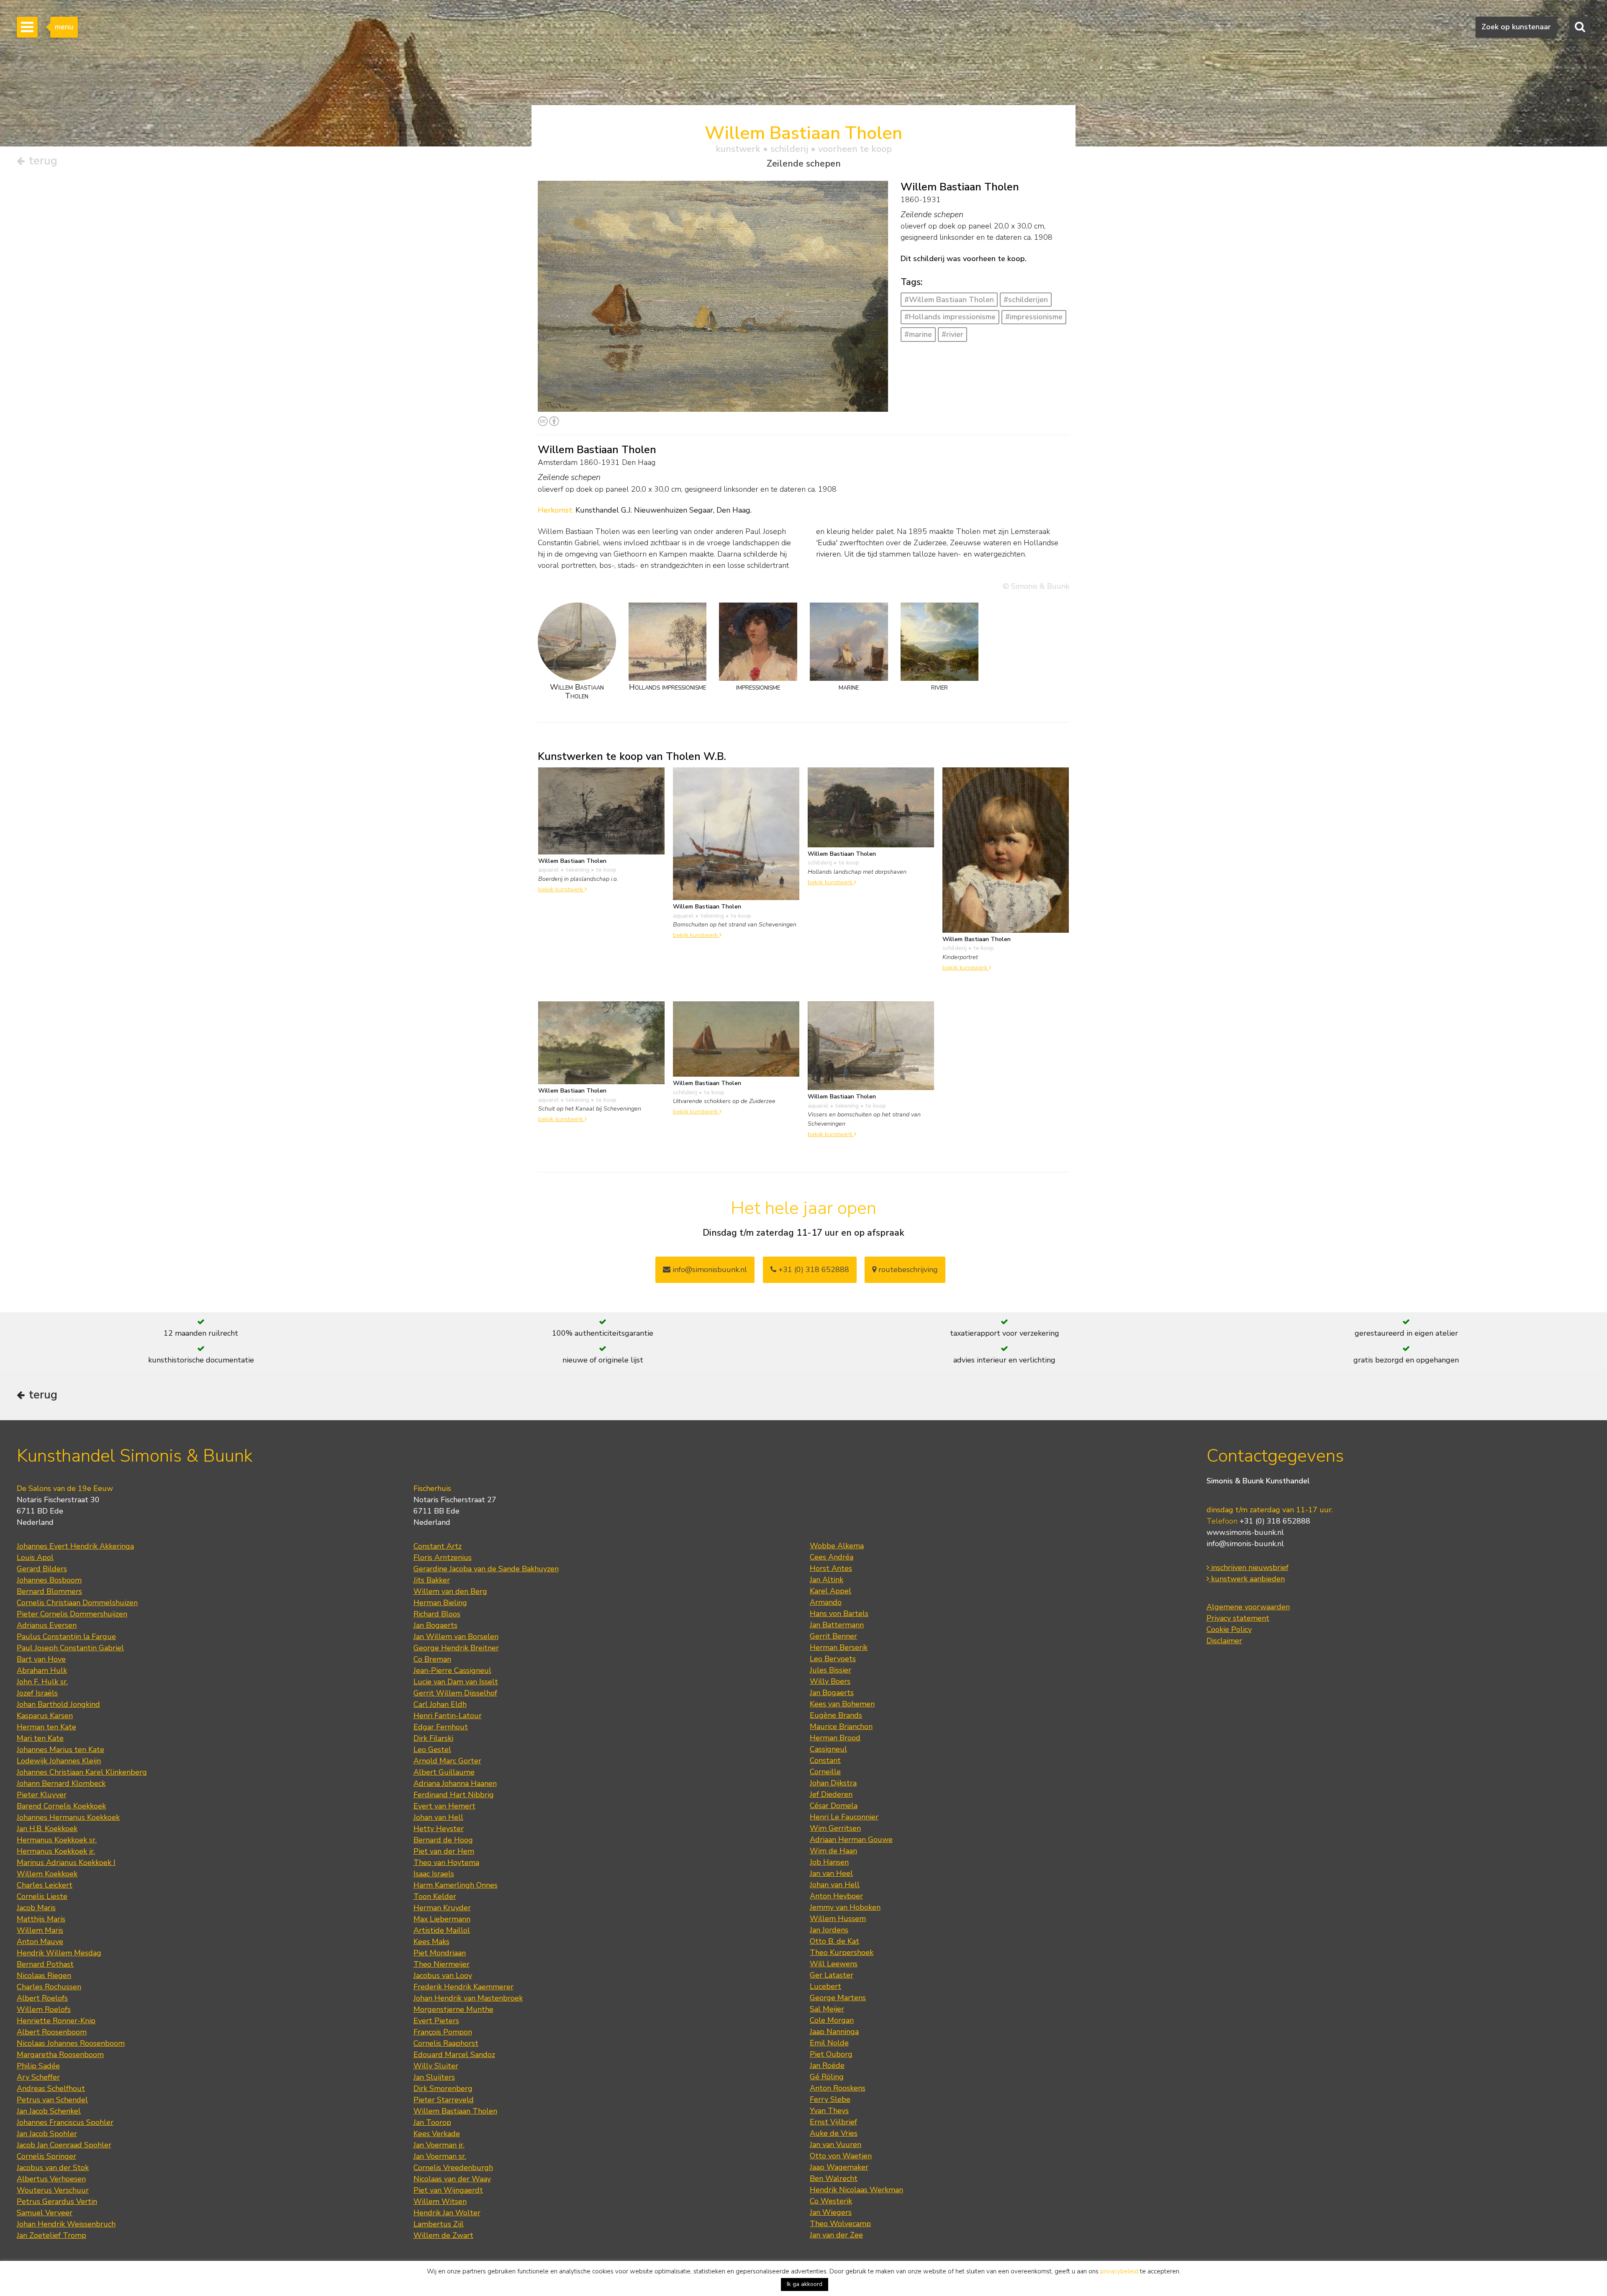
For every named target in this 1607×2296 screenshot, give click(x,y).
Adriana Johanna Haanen (455, 1783)
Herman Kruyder (442, 1908)
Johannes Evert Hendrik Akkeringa (75, 1546)
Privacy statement (1238, 1618)
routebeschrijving (907, 1270)
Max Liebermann (442, 1919)
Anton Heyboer (836, 1896)
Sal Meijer (827, 2009)
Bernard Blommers (49, 1591)
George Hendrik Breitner (456, 1648)
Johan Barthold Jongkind (58, 1704)
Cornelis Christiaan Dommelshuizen (77, 1603)
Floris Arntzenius (443, 1557)
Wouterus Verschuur (53, 2190)
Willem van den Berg (450, 1591)
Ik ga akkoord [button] (805, 2284)
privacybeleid (1119, 2271)
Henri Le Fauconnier (844, 1817)
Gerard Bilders (42, 1569)
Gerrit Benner (833, 1636)
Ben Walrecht (834, 2178)
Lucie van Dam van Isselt (456, 1682)
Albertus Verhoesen (51, 2179)
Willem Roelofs (44, 2009)
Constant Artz (438, 1546)
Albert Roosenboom (52, 2032)
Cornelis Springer (46, 2156)
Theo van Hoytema (446, 1862)
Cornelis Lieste (42, 1896)
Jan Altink (827, 1580)
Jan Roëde (827, 2065)
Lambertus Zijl (439, 2224)
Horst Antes (831, 1568)
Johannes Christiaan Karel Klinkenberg (82, 1772)
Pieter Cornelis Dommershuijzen (72, 1614)
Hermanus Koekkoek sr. (57, 1840)
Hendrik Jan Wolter (447, 2213)
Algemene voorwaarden (1248, 1607)
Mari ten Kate (40, 1738)
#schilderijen (1026, 300)
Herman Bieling (440, 1603)
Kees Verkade (437, 2134)
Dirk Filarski (433, 1738)
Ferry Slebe (830, 2099)
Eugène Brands (836, 1715)
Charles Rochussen (49, 1987)
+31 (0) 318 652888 (813, 1270)
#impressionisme (1034, 317)
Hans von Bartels (839, 1614)
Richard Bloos (437, 1614)
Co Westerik (831, 2201)
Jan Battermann (837, 1625)
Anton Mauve (40, 1942)
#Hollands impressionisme (950, 317)
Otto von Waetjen (841, 2156)
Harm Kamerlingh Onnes (456, 1885)
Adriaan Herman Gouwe (851, 1839)
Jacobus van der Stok (53, 2168)
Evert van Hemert (444, 1806)
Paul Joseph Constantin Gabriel (70, 1648)
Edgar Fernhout (441, 1727)
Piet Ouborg (831, 2054)
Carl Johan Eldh (440, 1704)
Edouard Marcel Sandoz (454, 2055)
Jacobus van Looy (443, 1975)
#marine (918, 334)
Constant (825, 1760)
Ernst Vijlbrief (833, 2122)
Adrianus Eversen (47, 1625)
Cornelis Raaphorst (446, 2043)
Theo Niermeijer (442, 1964)
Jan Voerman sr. (440, 2156)
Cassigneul (828, 1749)
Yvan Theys (829, 2111)
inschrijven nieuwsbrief (1249, 1567)
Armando (826, 1602)
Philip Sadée (38, 2066)
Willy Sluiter (436, 2066)
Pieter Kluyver (42, 1795)
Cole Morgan (832, 2020)
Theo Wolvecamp (840, 2224)
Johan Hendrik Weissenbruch (66, 2224)
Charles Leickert (45, 1885)
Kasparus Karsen (45, 1716)
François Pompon (443, 2032)
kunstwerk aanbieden (1247, 1579)
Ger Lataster (832, 1975)
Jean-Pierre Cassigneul (452, 1670)
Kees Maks (431, 1942)
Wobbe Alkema (837, 1546)
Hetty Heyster (439, 1829)
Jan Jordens (829, 1930)
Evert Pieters (436, 2021)
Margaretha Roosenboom (60, 2055)
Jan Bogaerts (435, 1625)
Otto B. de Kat (834, 1941)
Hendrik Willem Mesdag (59, 1953)
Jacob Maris (36, 1908)
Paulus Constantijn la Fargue (66, 1637)
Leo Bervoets (833, 1659)
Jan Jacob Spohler (47, 2134)
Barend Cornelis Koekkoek (61, 1806)
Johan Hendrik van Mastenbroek (468, 1998)
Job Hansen (829, 1862)
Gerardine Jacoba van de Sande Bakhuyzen (486, 1569)
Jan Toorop (432, 2122)
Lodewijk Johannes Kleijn (59, 1761)
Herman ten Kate (46, 1727)
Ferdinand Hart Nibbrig (454, 1795)
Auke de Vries (834, 2133)
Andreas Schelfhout (51, 2088)
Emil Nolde (829, 2043)
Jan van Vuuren (836, 2145)
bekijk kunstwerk (561, 889)
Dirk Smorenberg (443, 2088)
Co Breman (432, 1659)
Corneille (825, 1772)
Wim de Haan (833, 1851)
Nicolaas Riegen (44, 1975)
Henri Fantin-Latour (448, 1716)
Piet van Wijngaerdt (448, 2190)
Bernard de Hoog (443, 1840)
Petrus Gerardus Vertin (57, 2201)
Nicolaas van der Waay (452, 2179)
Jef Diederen (831, 1794)
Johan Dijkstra (833, 1783)
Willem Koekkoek (47, 1874)
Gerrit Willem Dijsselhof (455, 1693)
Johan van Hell (438, 1817)
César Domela (834, 1806)
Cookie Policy (1229, 1629)
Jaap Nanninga (834, 2032)
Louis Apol (35, 1557)
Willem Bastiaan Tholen (455, 2111)
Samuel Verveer (45, 2213)
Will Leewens (834, 1964)
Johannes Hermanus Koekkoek (68, 1817)
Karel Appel (830, 1591)
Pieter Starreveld (444, 2100)
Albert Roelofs (42, 1998)
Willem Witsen (440, 2201)
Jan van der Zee (836, 2235)
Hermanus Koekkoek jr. (56, 1851)
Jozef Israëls (37, 1693)
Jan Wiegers (831, 2212)
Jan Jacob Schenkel (49, 2111)
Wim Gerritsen (835, 1828)
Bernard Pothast (45, 1964)
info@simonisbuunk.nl (709, 1270)
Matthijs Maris (41, 1919)
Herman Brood (835, 1738)
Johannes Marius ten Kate (60, 1750)
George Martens (838, 1998)
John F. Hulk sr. (42, 1682)
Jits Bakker (432, 1580)
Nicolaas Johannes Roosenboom (71, 2043)
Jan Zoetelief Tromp (51, 2235)
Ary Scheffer (38, 2077)
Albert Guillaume (444, 1772)
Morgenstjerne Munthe (453, 2009)
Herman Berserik (839, 1647)
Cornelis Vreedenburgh (453, 2168)
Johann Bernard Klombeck (61, 1783)
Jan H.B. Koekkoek (47, 1829)
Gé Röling (827, 2077)
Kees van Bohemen (842, 1704)
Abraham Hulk (42, 1670)
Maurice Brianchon (841, 1726)
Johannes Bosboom (49, 1580)
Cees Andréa (832, 1557)
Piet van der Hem (444, 1851)
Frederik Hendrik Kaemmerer (463, 1987)
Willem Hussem (838, 1919)
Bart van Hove (41, 1659)
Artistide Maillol (442, 1930)
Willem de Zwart (443, 2235)
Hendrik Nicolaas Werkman (856, 2190)
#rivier (952, 334)
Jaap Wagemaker (839, 2167)
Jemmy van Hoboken (845, 1907)
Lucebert (825, 1986)
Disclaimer (1224, 1641)
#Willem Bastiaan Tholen (949, 300)
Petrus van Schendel (52, 2100)
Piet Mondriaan (440, 1953)
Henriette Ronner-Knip (56, 2021)
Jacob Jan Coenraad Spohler (64, 2145)
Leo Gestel (432, 1750)
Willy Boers (830, 1681)
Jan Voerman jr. (439, 2145)
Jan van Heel (831, 1873)
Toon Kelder (435, 1896)
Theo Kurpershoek (842, 1952)
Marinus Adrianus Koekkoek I (66, 1862)
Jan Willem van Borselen (456, 1637)
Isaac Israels (434, 1874)
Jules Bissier (830, 1670)
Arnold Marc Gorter (447, 1761)
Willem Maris (40, 1930)
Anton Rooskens (838, 2088)
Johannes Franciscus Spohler (65, 2122)
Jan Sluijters (434, 2077)
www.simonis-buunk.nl (1245, 1532)
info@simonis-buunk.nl (1245, 1544)
